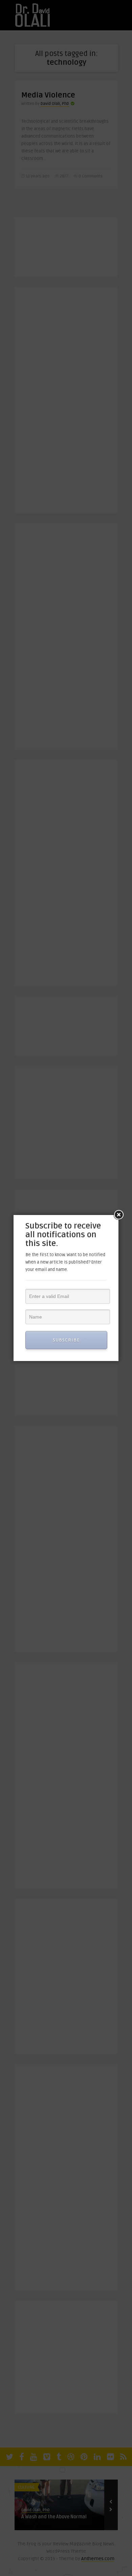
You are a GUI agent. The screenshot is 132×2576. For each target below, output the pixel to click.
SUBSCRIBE (66, 1340)
